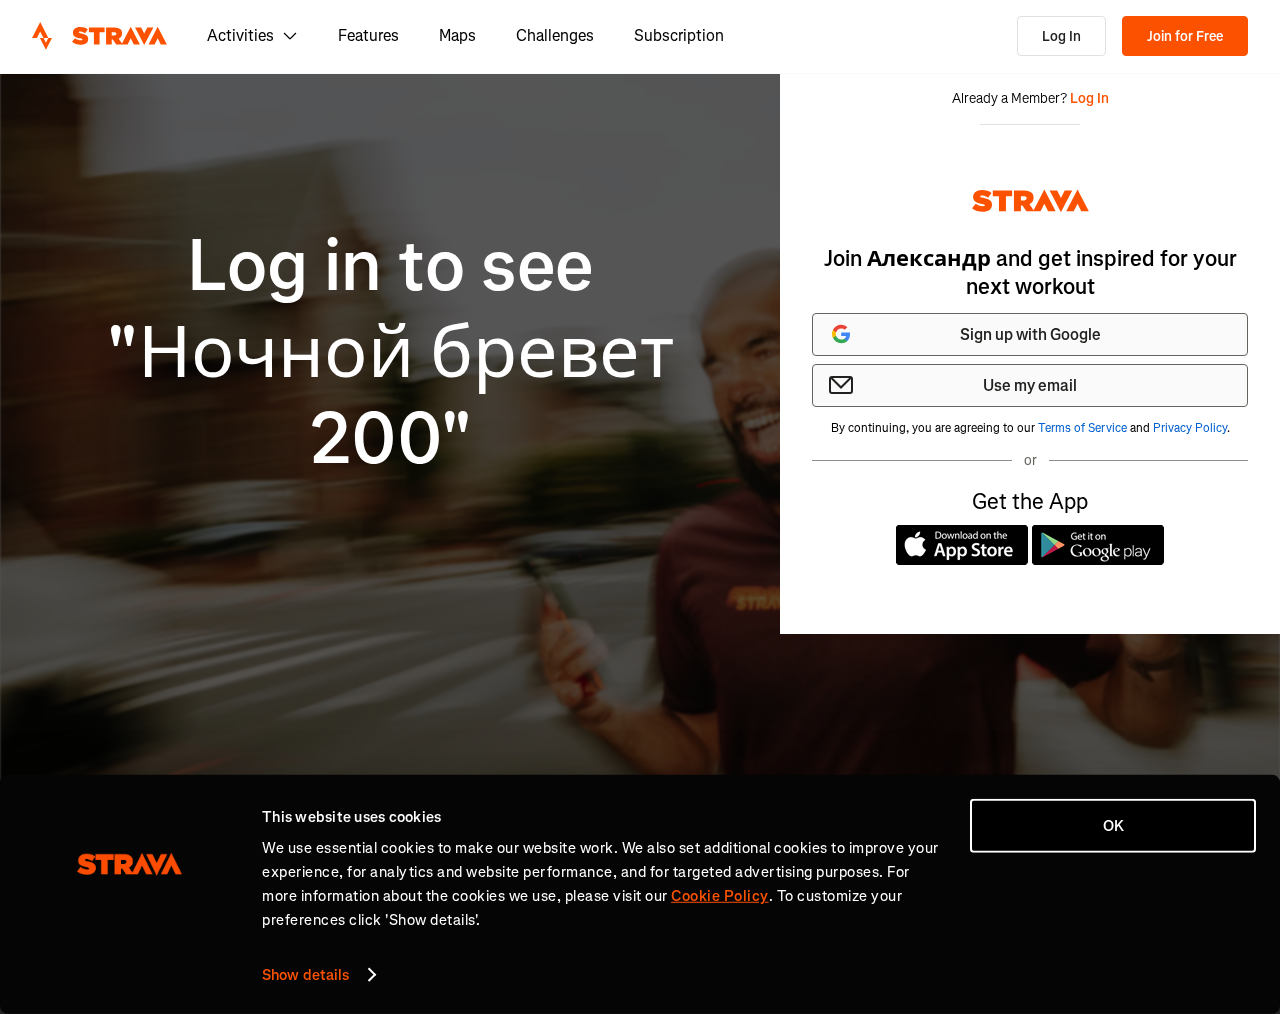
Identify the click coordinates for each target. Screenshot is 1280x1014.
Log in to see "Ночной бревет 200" (390, 353)
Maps (457, 35)
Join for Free (1185, 36)
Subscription (679, 35)
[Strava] (99, 36)
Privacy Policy (1190, 428)
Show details (305, 975)
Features (368, 35)
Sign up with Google (1030, 334)
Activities (240, 35)
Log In (1061, 36)
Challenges (555, 35)
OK (1113, 826)
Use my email (1030, 385)
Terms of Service (1082, 428)
